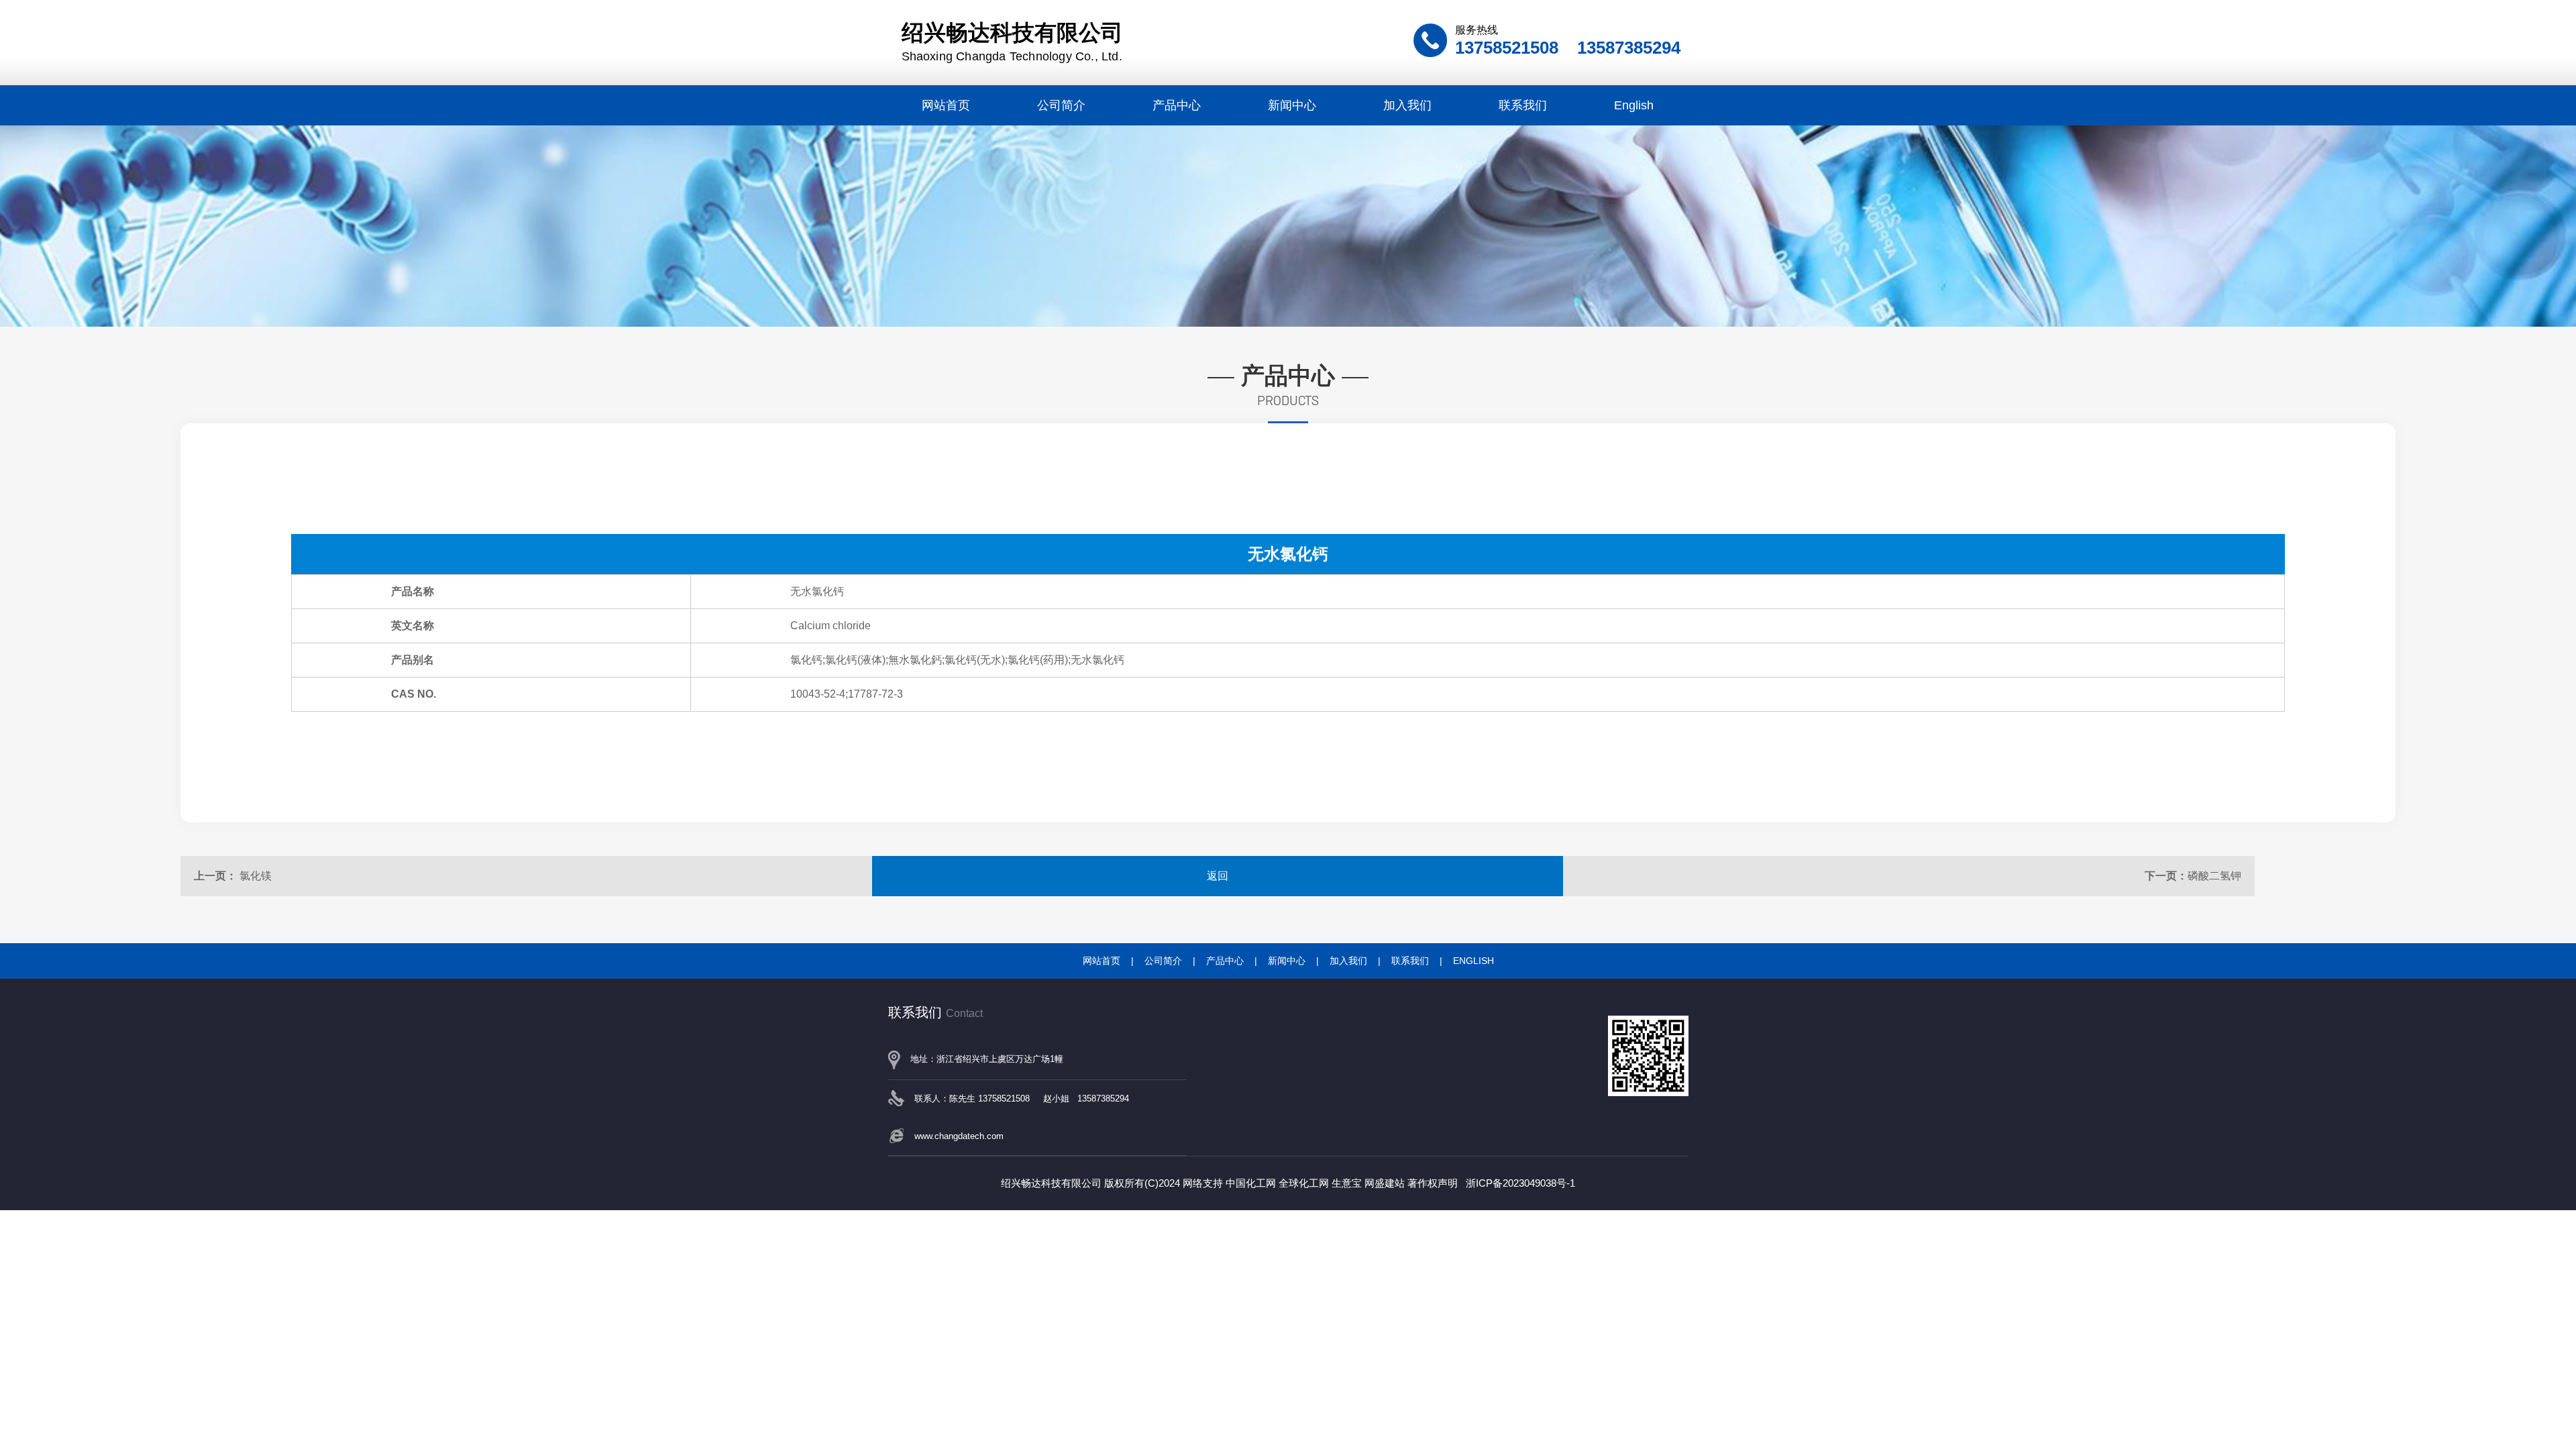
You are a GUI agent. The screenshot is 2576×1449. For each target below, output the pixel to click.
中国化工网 (1251, 1183)
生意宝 (1347, 1183)
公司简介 (1061, 105)
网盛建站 (1385, 1183)
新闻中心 (1292, 105)
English (1634, 105)
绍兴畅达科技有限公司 (1012, 42)
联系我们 (1523, 105)
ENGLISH (1473, 961)
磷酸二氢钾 (2214, 876)
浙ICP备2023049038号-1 (1520, 1183)
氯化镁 (256, 876)
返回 (1218, 876)
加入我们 (1407, 105)
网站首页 (946, 105)
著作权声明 (1433, 1183)
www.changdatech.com (959, 1136)
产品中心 (1177, 105)
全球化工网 (1304, 1183)
